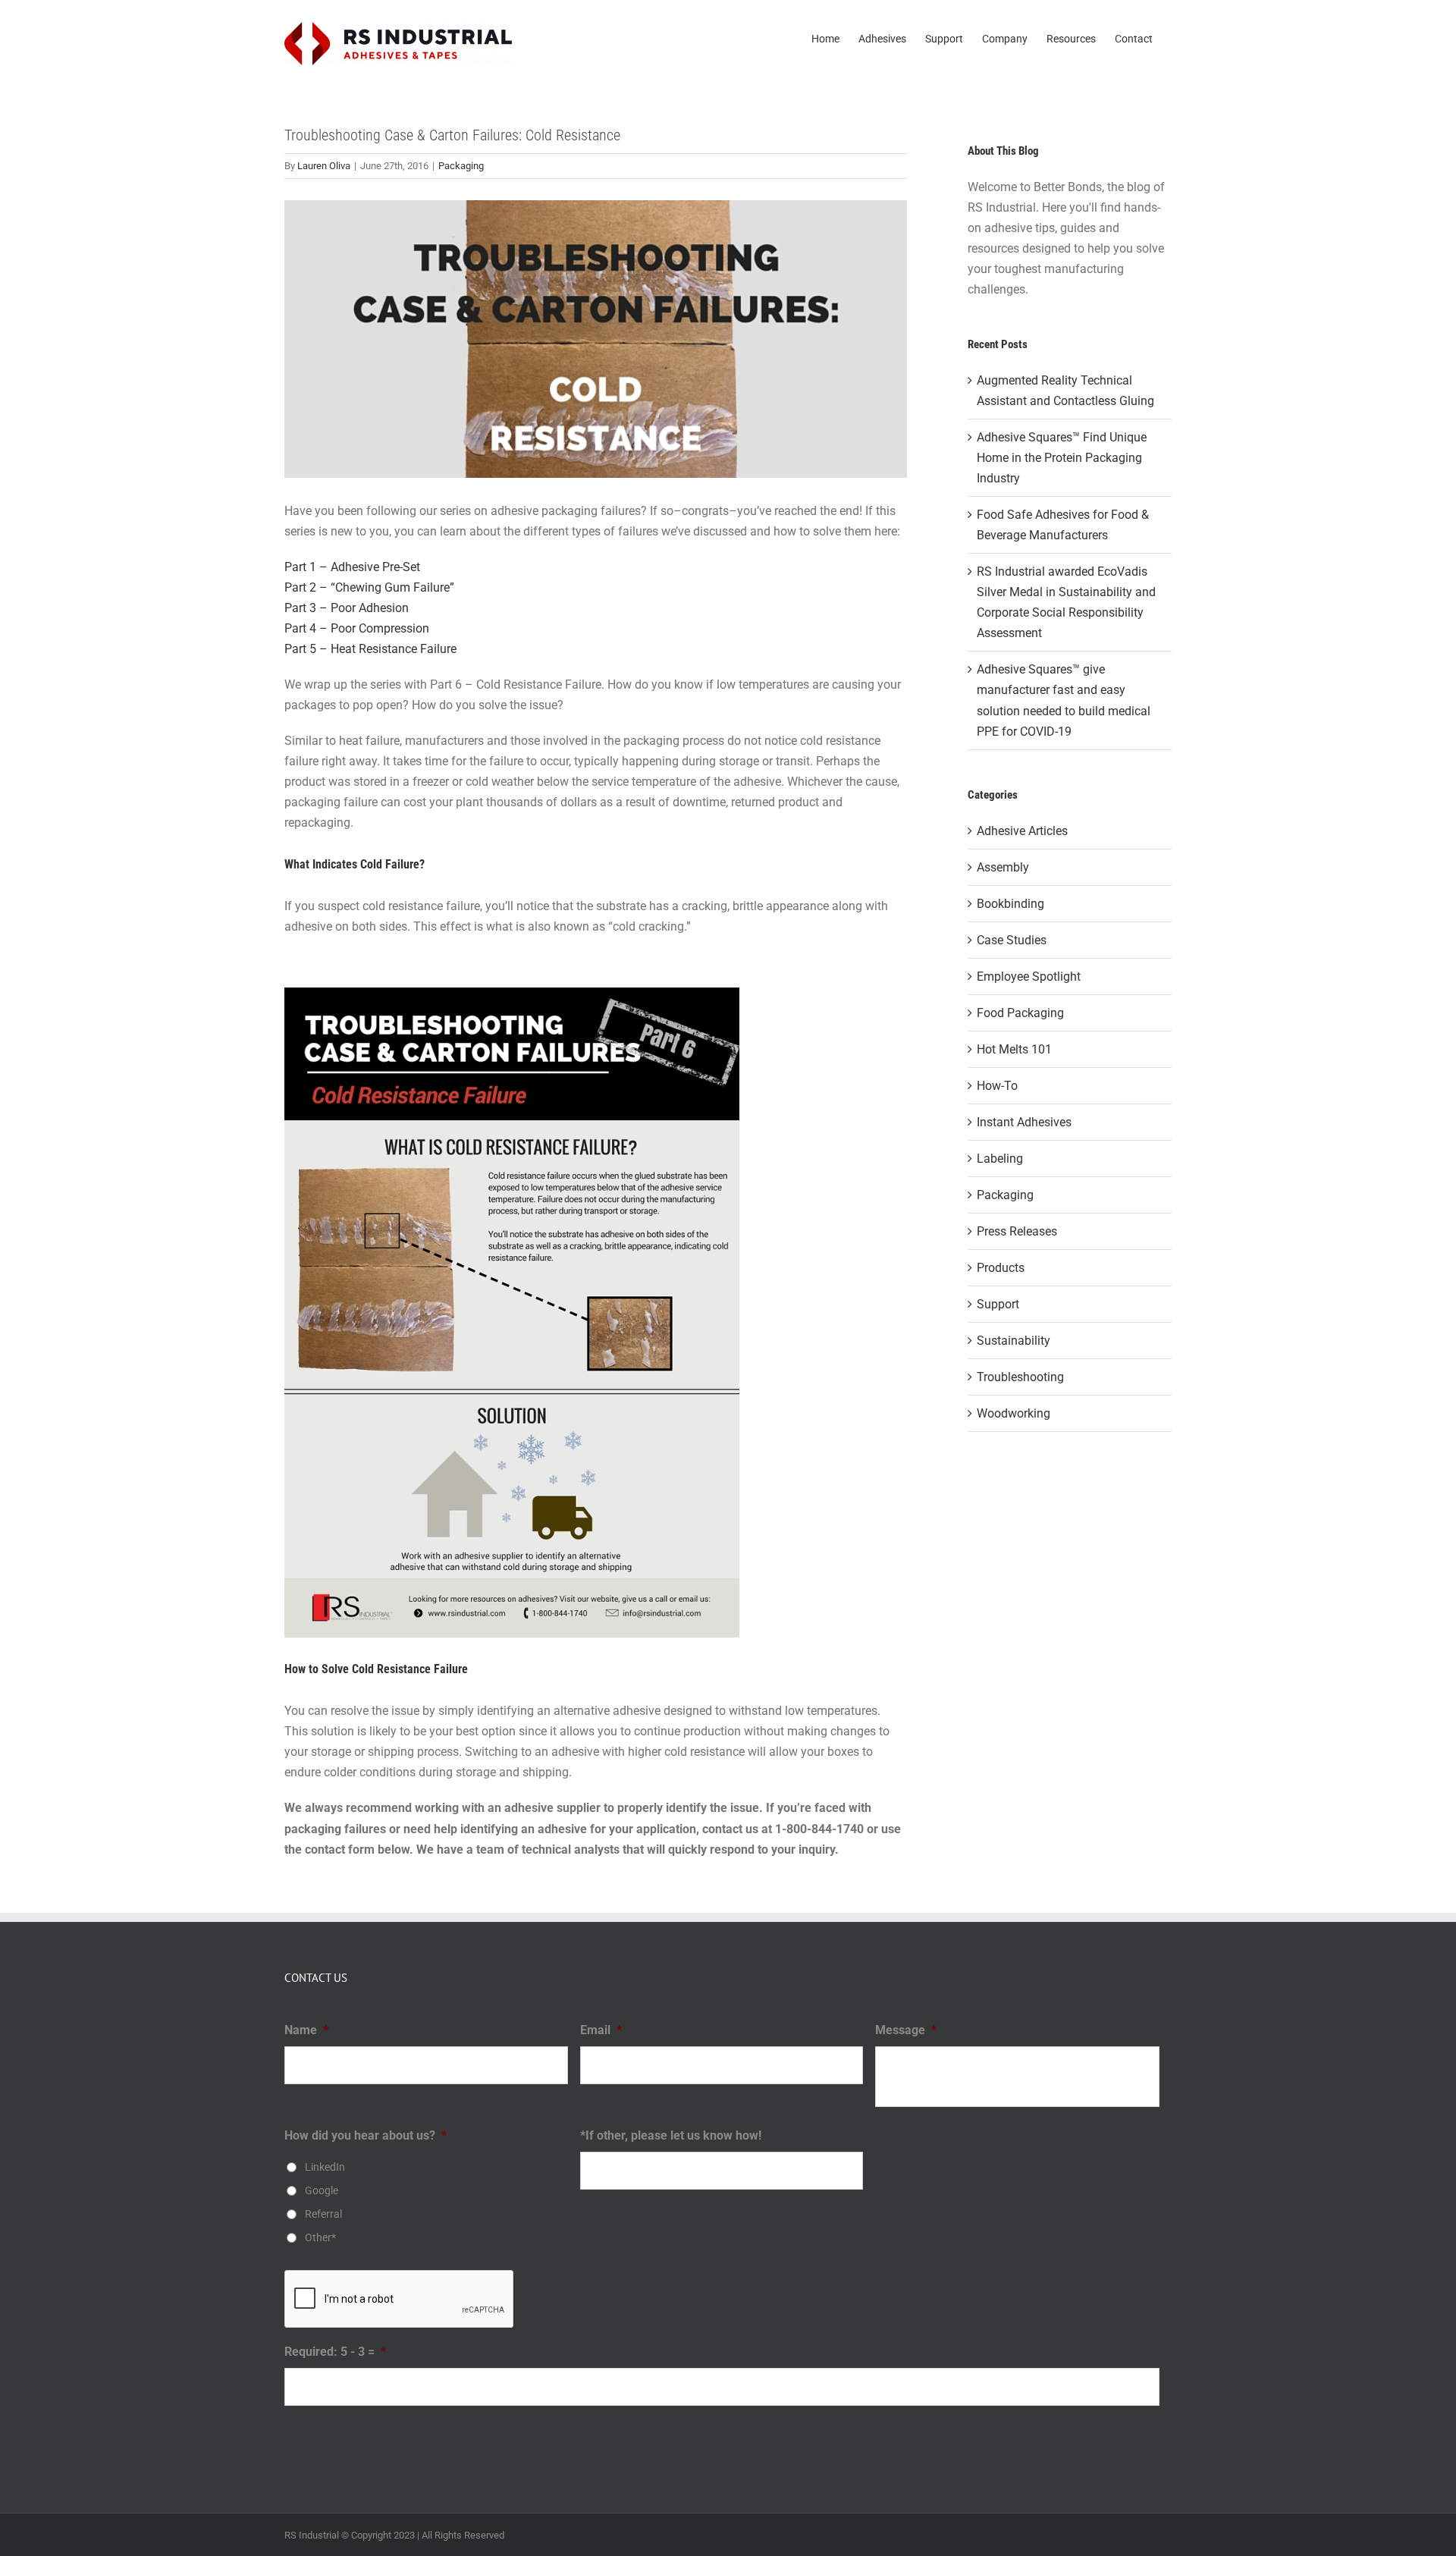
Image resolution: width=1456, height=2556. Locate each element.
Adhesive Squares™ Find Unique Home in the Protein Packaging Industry (1062, 458)
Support (998, 1304)
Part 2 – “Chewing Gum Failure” (369, 587)
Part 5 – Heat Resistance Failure (370, 649)
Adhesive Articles (1022, 831)
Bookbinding (1010, 904)
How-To (997, 1086)
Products (1001, 1268)
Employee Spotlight (1029, 977)
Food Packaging (1020, 1013)
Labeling (1000, 1159)
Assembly (1003, 867)
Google (322, 2190)
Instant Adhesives (1024, 1122)
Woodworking (1014, 1413)
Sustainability (1014, 1341)
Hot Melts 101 (1014, 1049)
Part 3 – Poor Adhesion (347, 608)
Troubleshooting (1020, 1377)
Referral (323, 2214)
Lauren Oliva (324, 166)
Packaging (461, 166)
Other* (320, 2237)
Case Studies (1012, 940)
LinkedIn (325, 2167)
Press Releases (1017, 1231)
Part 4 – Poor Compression (357, 628)
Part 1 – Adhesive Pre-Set (352, 567)
